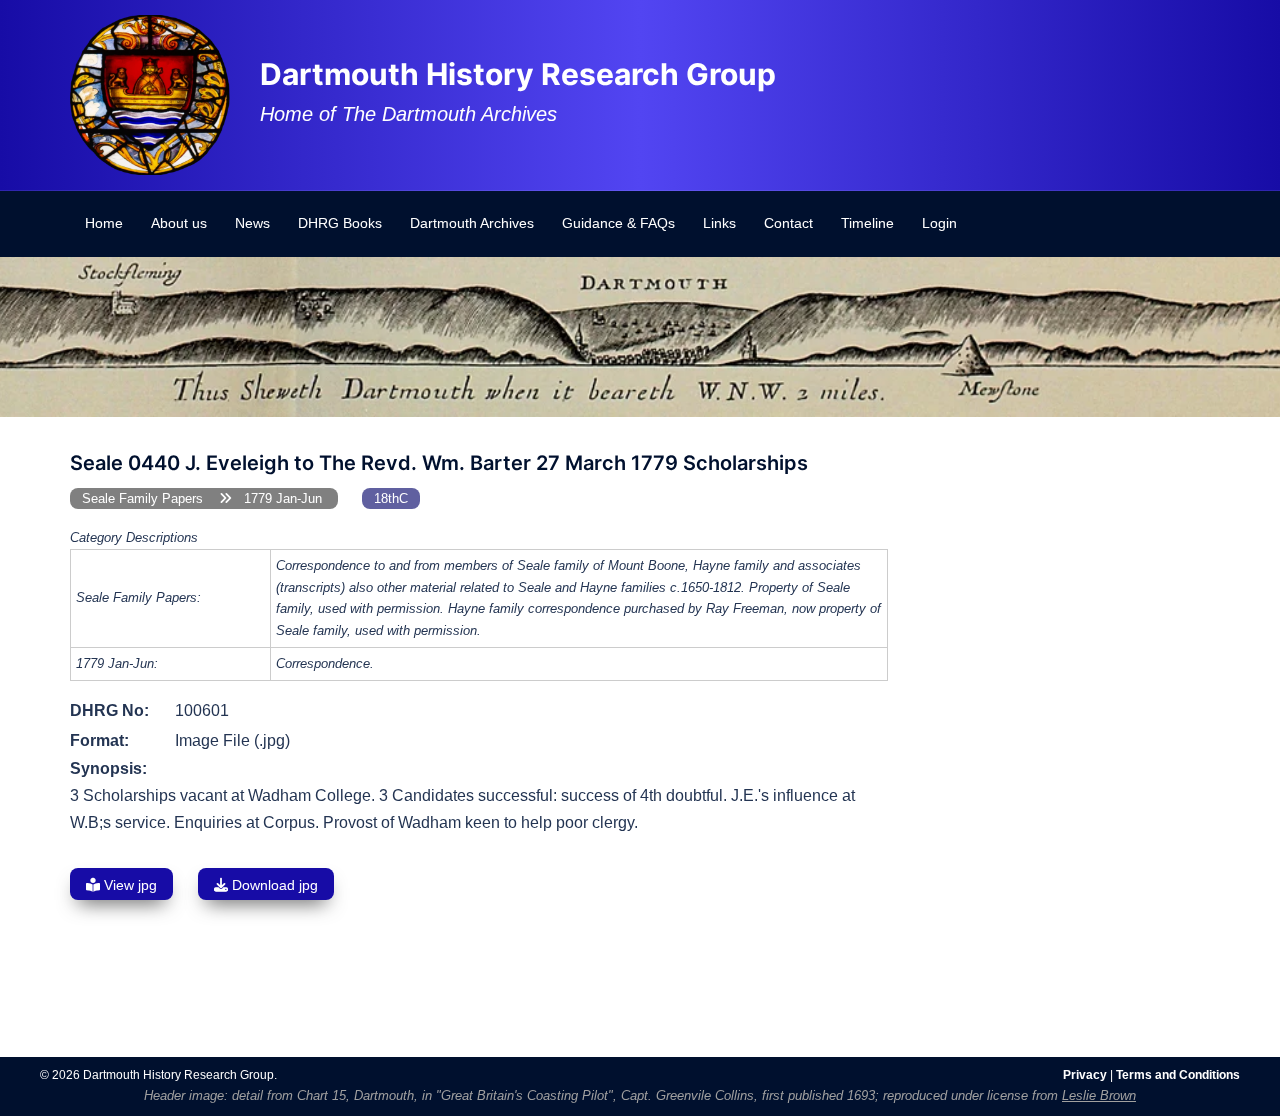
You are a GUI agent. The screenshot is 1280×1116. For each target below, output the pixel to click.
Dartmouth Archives (472, 223)
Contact (788, 223)
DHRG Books (340, 223)
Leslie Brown (1099, 1095)
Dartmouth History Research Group (518, 74)
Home (104, 223)
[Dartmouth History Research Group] (150, 93)
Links (719, 223)
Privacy (1085, 1075)
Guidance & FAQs (618, 223)
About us (179, 223)
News (252, 223)
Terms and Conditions (1178, 1075)
